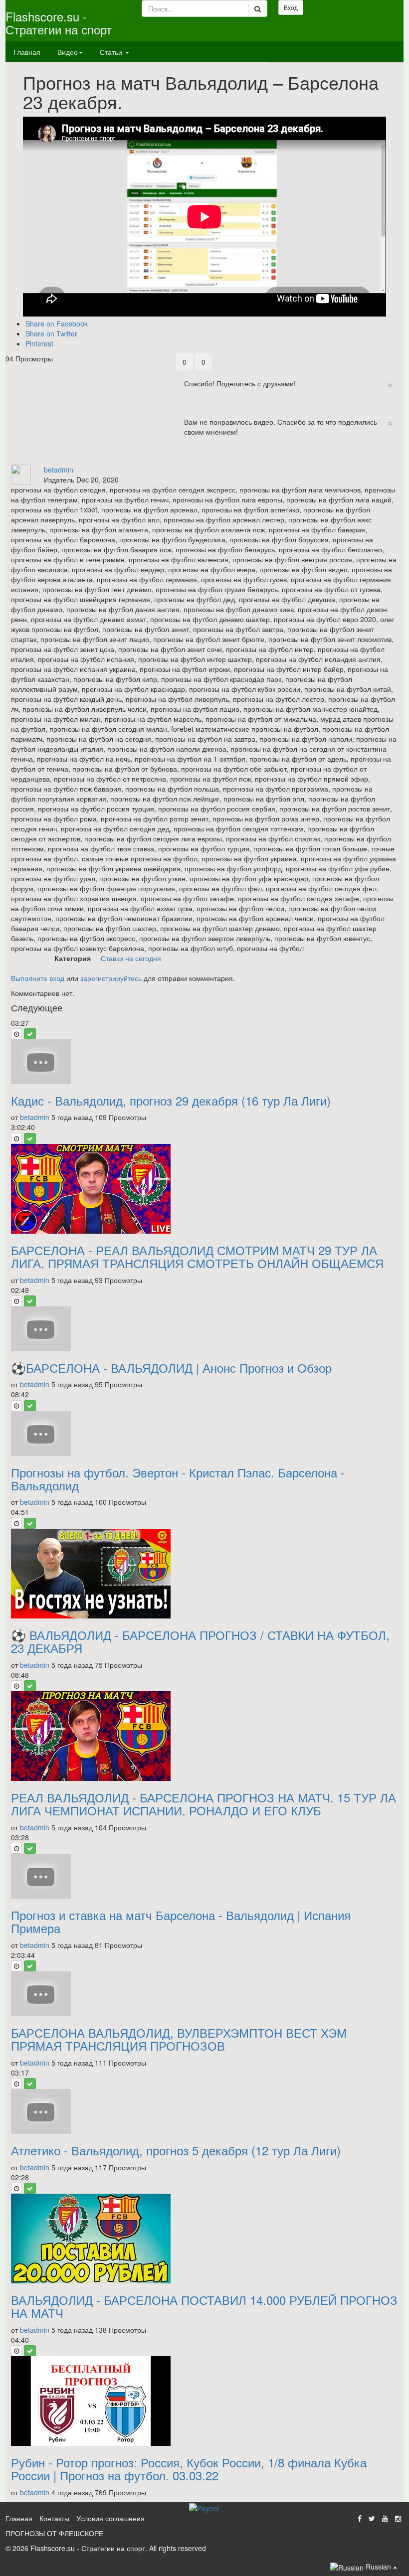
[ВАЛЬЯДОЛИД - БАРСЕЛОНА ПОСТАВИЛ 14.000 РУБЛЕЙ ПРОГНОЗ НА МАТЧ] (204, 2239)
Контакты (54, 2518)
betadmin (59, 470)
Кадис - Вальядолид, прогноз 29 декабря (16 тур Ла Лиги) (171, 1100)
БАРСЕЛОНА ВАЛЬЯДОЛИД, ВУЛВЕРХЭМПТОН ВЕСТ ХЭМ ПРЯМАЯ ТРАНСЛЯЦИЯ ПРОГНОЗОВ (179, 2039)
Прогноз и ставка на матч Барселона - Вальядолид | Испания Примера (181, 1921)
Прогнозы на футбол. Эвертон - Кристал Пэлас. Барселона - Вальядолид (178, 1479)
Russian (378, 2567)
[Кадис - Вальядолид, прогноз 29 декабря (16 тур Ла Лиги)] (204, 1062)
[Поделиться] (185, 460)
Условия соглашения (110, 2518)
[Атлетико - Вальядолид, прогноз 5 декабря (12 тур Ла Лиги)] (204, 2111)
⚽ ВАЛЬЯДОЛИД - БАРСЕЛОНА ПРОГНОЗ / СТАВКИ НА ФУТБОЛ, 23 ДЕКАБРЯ (200, 1641)
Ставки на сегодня (131, 958)
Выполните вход (38, 978)
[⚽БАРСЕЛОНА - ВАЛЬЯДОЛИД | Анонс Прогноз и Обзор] (204, 1329)
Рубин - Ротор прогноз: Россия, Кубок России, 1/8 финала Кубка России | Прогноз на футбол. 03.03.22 (189, 2469)
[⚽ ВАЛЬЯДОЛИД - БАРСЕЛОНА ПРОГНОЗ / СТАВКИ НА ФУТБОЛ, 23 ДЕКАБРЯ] (204, 1574)
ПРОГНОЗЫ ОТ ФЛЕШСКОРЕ (54, 2533)
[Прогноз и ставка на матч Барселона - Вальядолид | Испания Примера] (204, 1876)
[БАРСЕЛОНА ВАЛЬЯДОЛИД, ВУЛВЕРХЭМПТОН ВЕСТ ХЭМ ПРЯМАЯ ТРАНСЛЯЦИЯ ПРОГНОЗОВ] (204, 1994)
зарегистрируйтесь (111, 978)
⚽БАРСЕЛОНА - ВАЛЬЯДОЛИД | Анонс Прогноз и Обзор (171, 1368)
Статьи (112, 52)
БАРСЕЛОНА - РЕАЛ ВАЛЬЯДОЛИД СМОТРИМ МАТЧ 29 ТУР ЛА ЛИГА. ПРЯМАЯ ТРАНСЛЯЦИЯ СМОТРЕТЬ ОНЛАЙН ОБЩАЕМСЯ (197, 1256)
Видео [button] (68, 52)
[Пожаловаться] (205, 460)
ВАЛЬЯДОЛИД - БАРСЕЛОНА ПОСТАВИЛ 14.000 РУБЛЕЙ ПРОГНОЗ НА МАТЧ (204, 2306)
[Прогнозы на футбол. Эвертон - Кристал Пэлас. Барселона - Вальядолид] (204, 1434)
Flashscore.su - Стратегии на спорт (59, 23)
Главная (27, 52)
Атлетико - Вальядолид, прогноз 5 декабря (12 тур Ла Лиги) (176, 2150)
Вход (291, 7)
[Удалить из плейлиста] (30, 1034)
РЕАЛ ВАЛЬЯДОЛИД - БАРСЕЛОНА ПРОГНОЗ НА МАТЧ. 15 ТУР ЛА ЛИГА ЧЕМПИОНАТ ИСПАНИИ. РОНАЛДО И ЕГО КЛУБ (204, 1804)
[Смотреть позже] (16, 1034)
